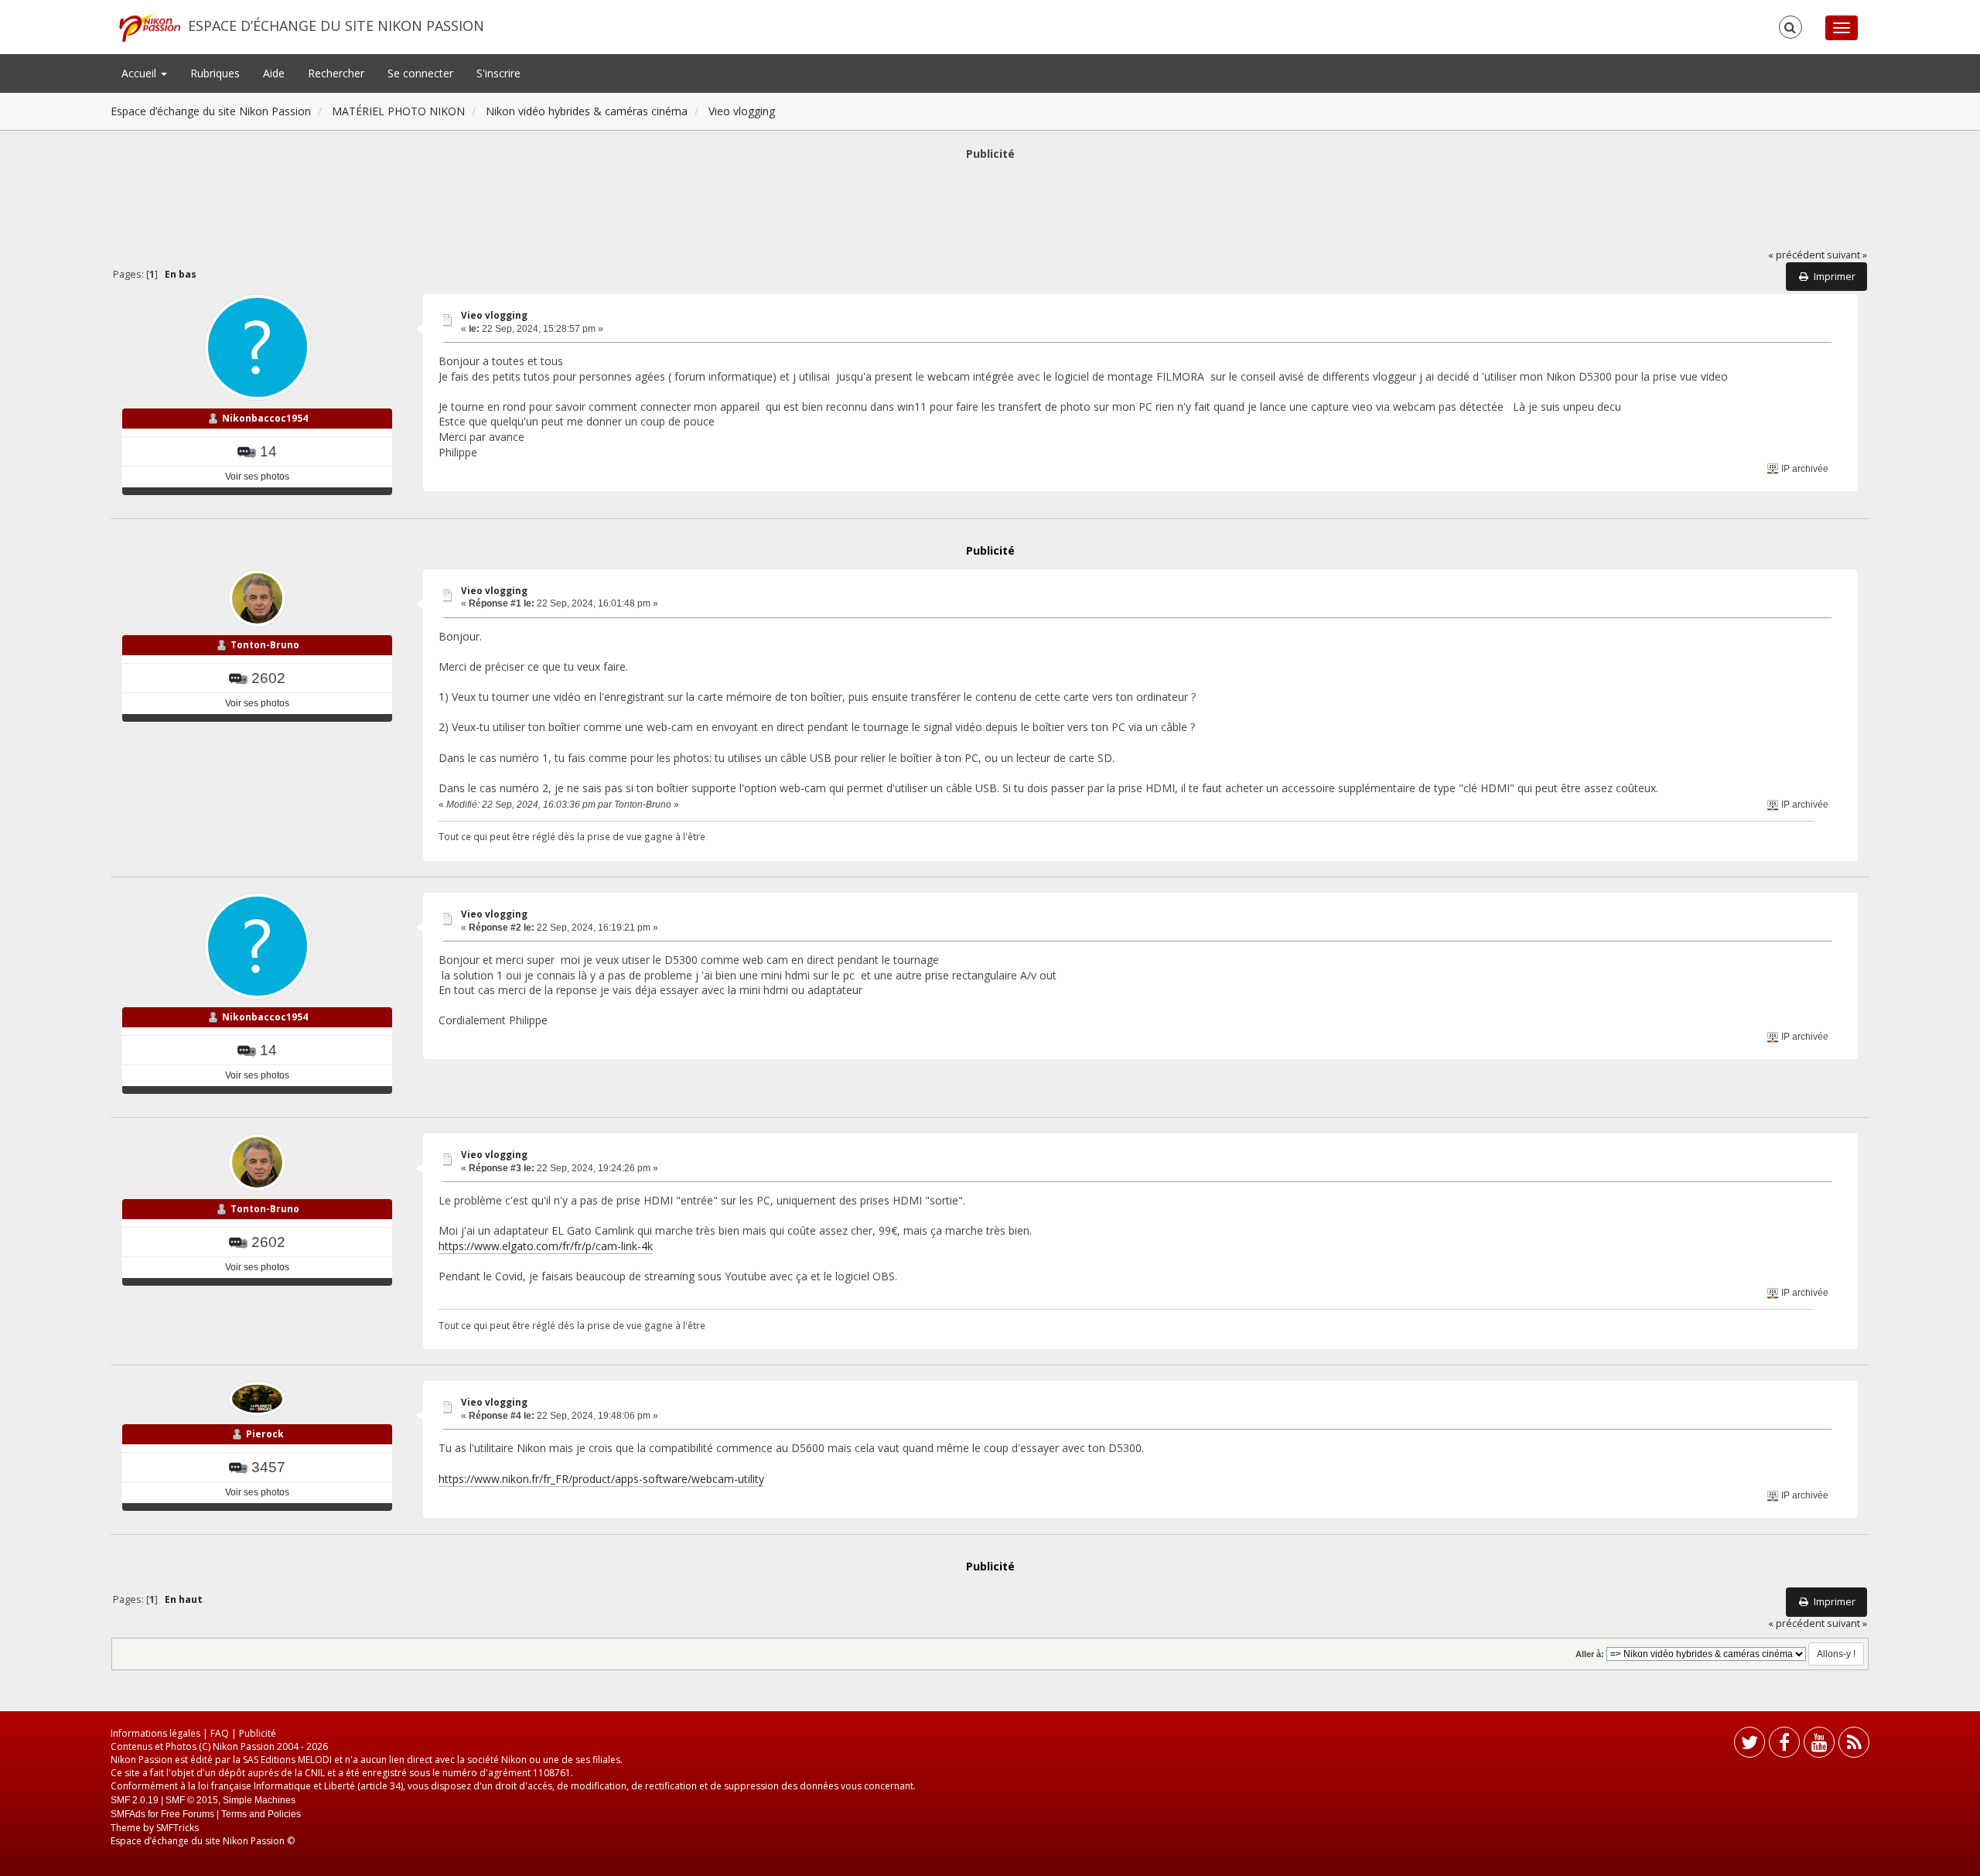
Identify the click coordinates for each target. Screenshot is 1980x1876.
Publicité (258, 1733)
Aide (274, 73)
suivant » (1847, 255)
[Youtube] (1819, 1746)
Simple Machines (259, 1800)
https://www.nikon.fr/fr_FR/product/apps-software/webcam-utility (601, 1479)
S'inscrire (498, 73)
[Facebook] (1784, 1746)
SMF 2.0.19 (135, 1800)
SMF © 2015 (192, 1800)
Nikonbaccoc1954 (265, 418)
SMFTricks (178, 1828)
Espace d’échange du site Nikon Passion (336, 26)
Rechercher (336, 73)
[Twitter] (1750, 1746)
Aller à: (1590, 1654)
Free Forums (188, 1814)
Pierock (265, 1434)
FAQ (220, 1733)
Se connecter (420, 73)
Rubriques (215, 73)
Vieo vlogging (494, 315)
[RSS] (1854, 1746)
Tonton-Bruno (265, 645)
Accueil (140, 73)
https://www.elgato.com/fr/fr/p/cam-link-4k (546, 1246)
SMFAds (128, 1814)
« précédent (1796, 255)
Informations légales (155, 1733)
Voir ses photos (257, 477)
